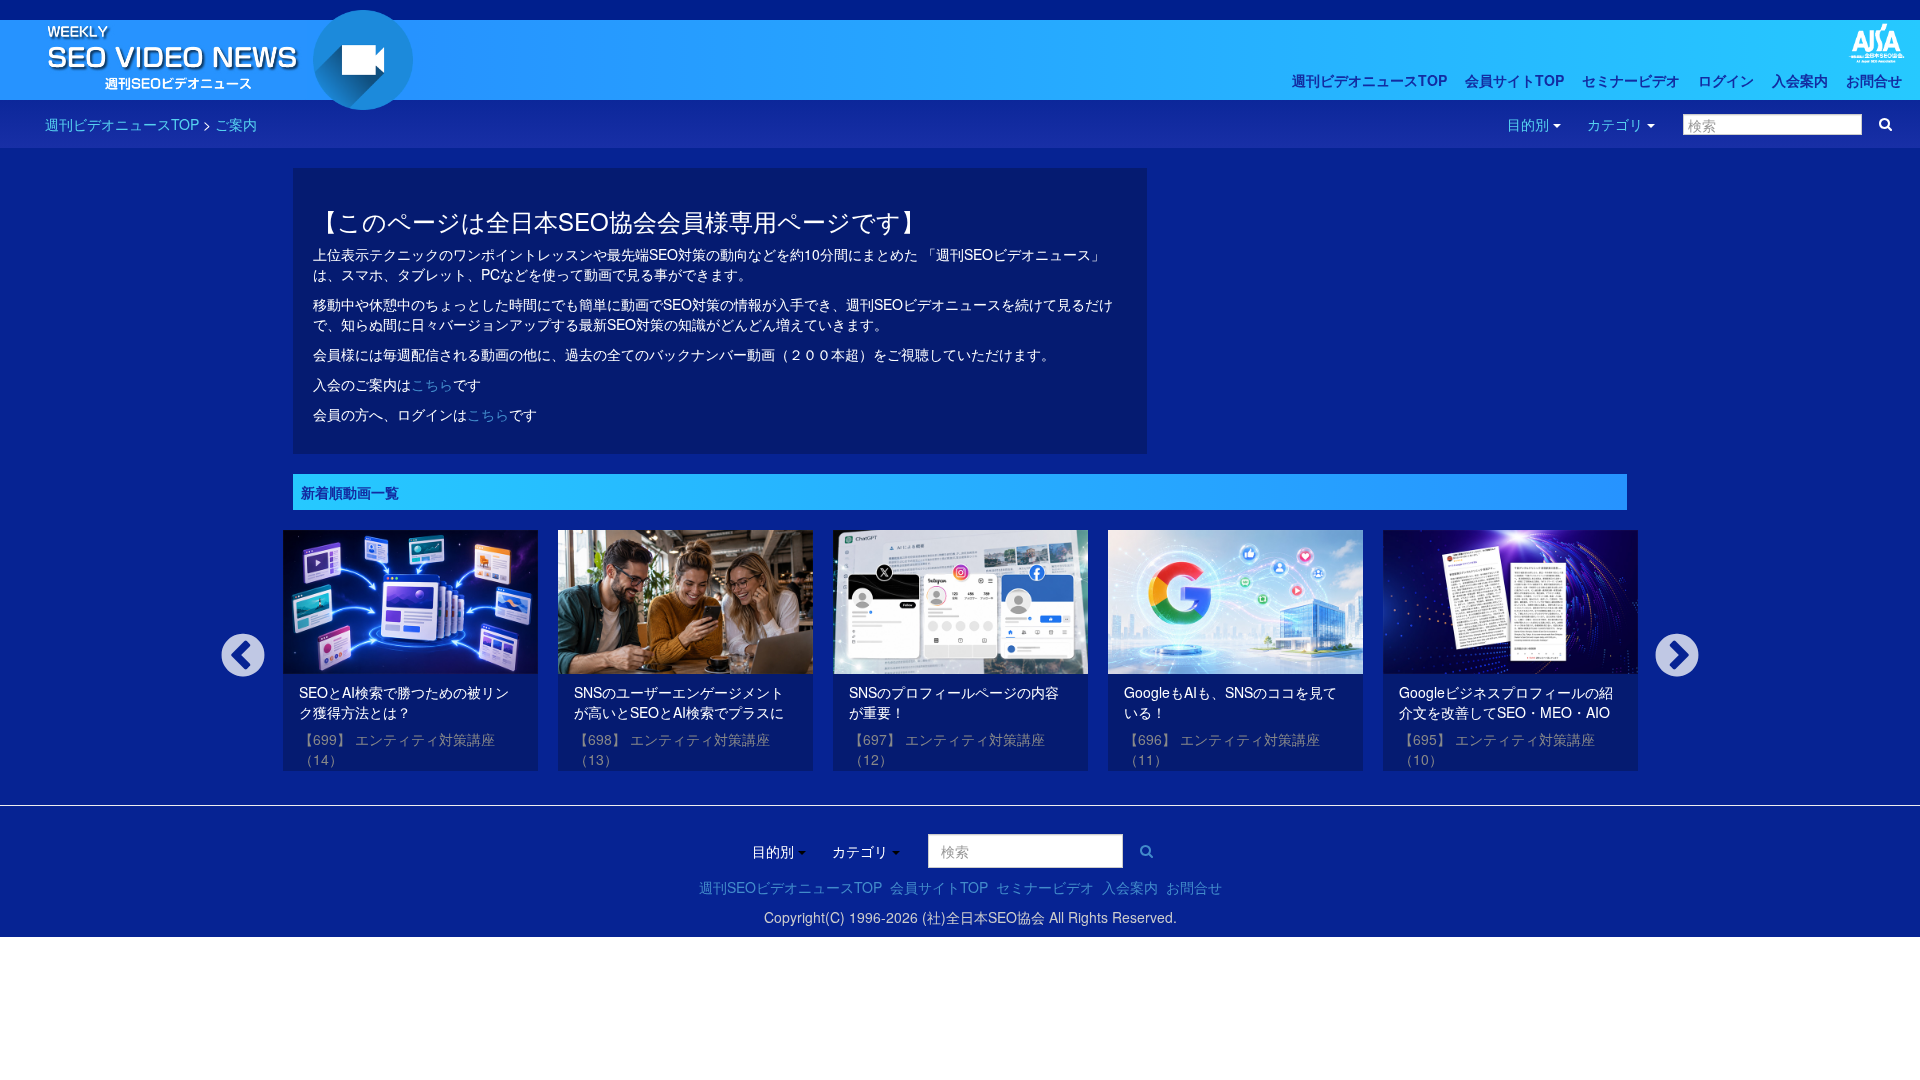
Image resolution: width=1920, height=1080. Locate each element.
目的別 (1528, 124)
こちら (432, 384)
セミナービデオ (1631, 80)
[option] (410, 654)
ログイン (1726, 80)
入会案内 (1800, 80)
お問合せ (1874, 80)
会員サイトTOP (1514, 80)
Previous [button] (243, 657)
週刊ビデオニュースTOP (1369, 80)
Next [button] (1677, 657)
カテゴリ (1615, 124)
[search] (1885, 124)
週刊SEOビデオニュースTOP (790, 887)
